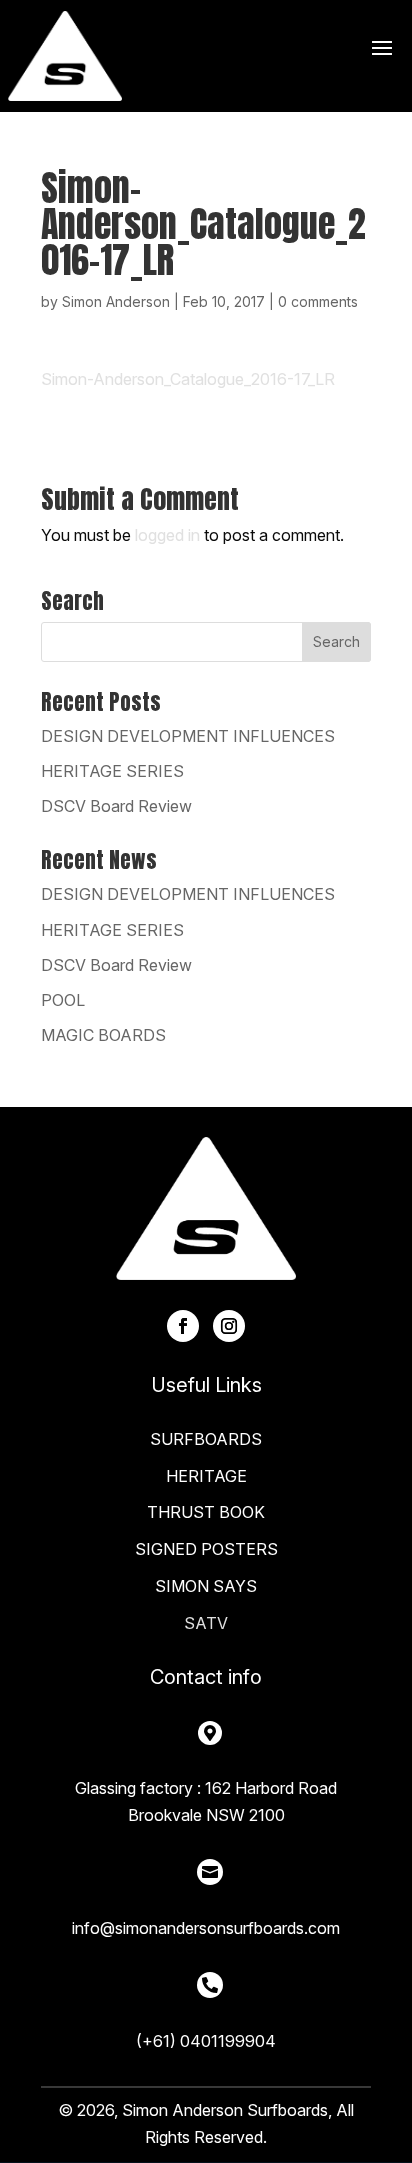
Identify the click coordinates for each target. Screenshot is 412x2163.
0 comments (318, 301)
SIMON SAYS (206, 1586)
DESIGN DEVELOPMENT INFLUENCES (188, 736)
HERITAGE (206, 1476)
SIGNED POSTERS (206, 1549)
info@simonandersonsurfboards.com (206, 1928)
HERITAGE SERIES (112, 771)
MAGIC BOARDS (103, 1035)
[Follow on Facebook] (183, 1326)
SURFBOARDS (206, 1439)
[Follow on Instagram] (229, 1326)
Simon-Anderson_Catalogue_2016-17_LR (188, 379)
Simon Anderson (116, 301)
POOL (63, 1000)
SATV (206, 1623)
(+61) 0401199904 (206, 2041)
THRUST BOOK (206, 1512)
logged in (167, 535)
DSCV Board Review (116, 806)
